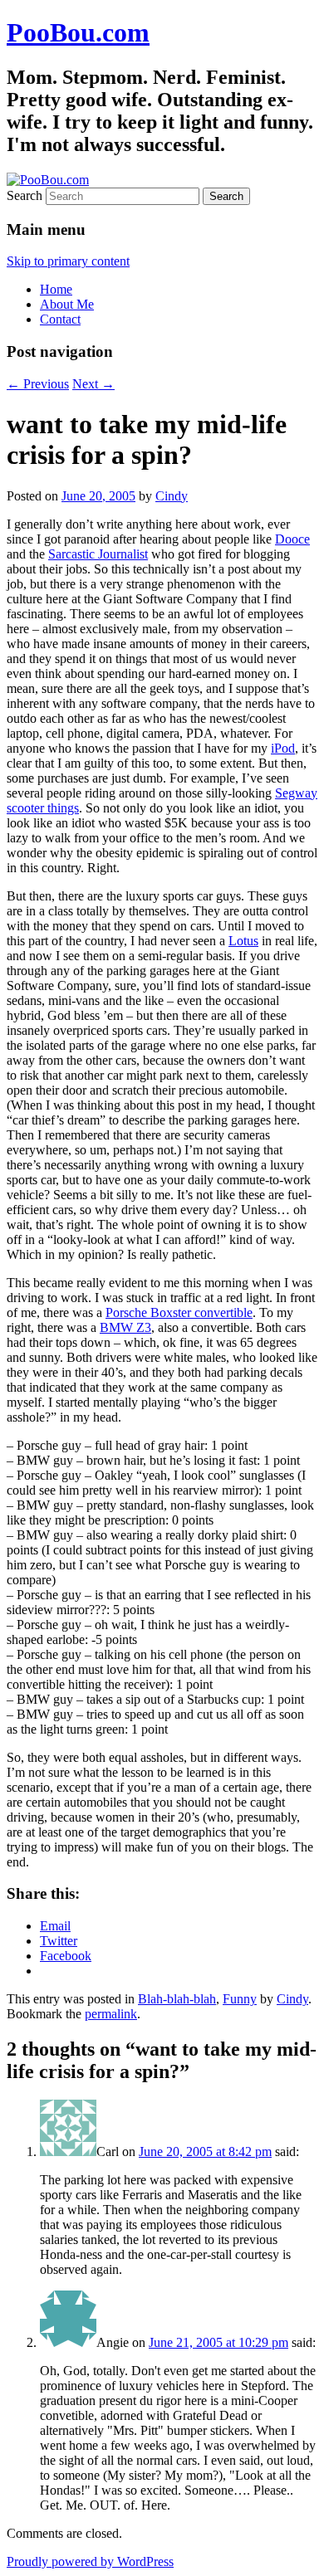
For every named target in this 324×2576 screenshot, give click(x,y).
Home (56, 289)
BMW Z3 (125, 1327)
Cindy (172, 496)
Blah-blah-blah (177, 1999)
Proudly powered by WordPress (90, 2561)
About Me (67, 304)
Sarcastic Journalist (98, 554)
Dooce (292, 539)
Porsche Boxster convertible (179, 1312)
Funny (240, 1999)
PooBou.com (78, 32)
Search (25, 195)
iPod (283, 748)
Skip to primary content (68, 261)
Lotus (243, 941)
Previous (38, 384)
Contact (60, 319)
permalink (111, 2014)
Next (93, 384)
